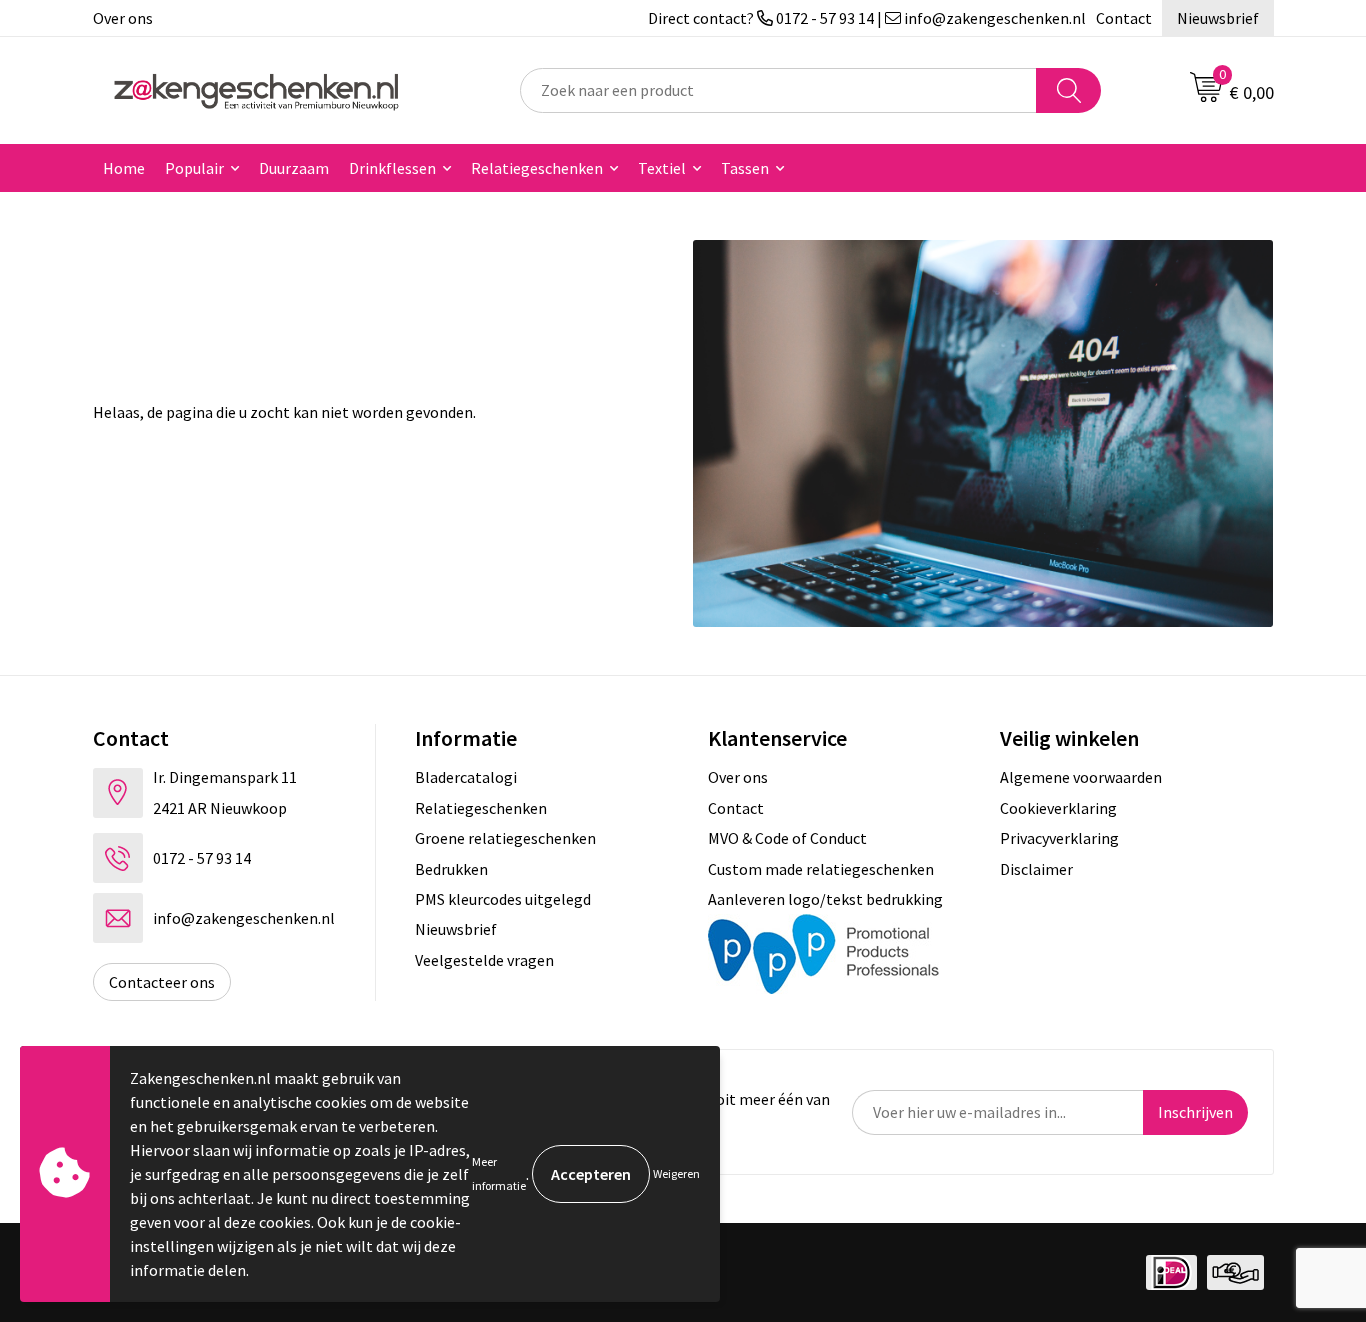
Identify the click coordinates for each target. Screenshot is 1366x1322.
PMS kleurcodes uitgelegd (503, 899)
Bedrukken (451, 869)
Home (124, 168)
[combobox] (778, 90)
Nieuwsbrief (1218, 18)
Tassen (745, 168)
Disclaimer (1036, 869)
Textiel (662, 168)
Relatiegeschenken (537, 168)
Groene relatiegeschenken (505, 838)
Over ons (123, 18)
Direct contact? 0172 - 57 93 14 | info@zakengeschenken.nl (867, 18)
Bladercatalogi (466, 777)
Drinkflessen (392, 168)
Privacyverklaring (1059, 838)
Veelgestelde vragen (484, 960)
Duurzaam (294, 168)
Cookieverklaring (1058, 808)
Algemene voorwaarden (1081, 777)
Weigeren (676, 1173)
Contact (1124, 18)
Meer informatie (499, 1173)
